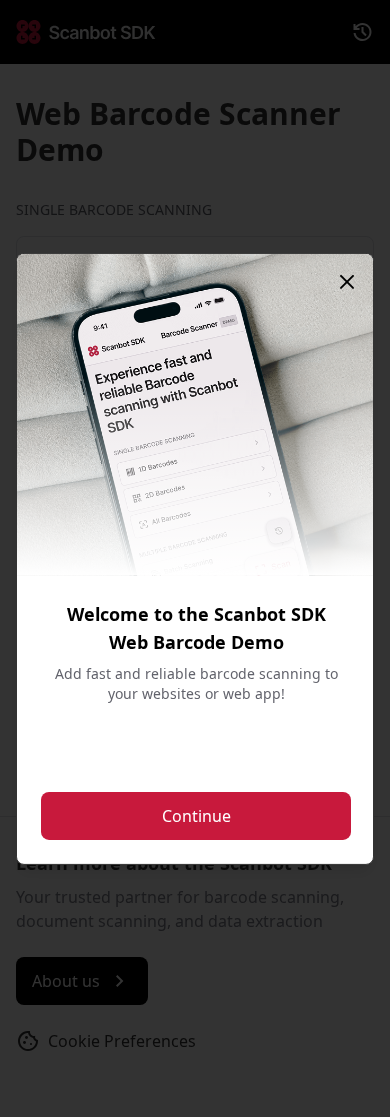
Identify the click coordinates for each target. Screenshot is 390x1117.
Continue (196, 816)
